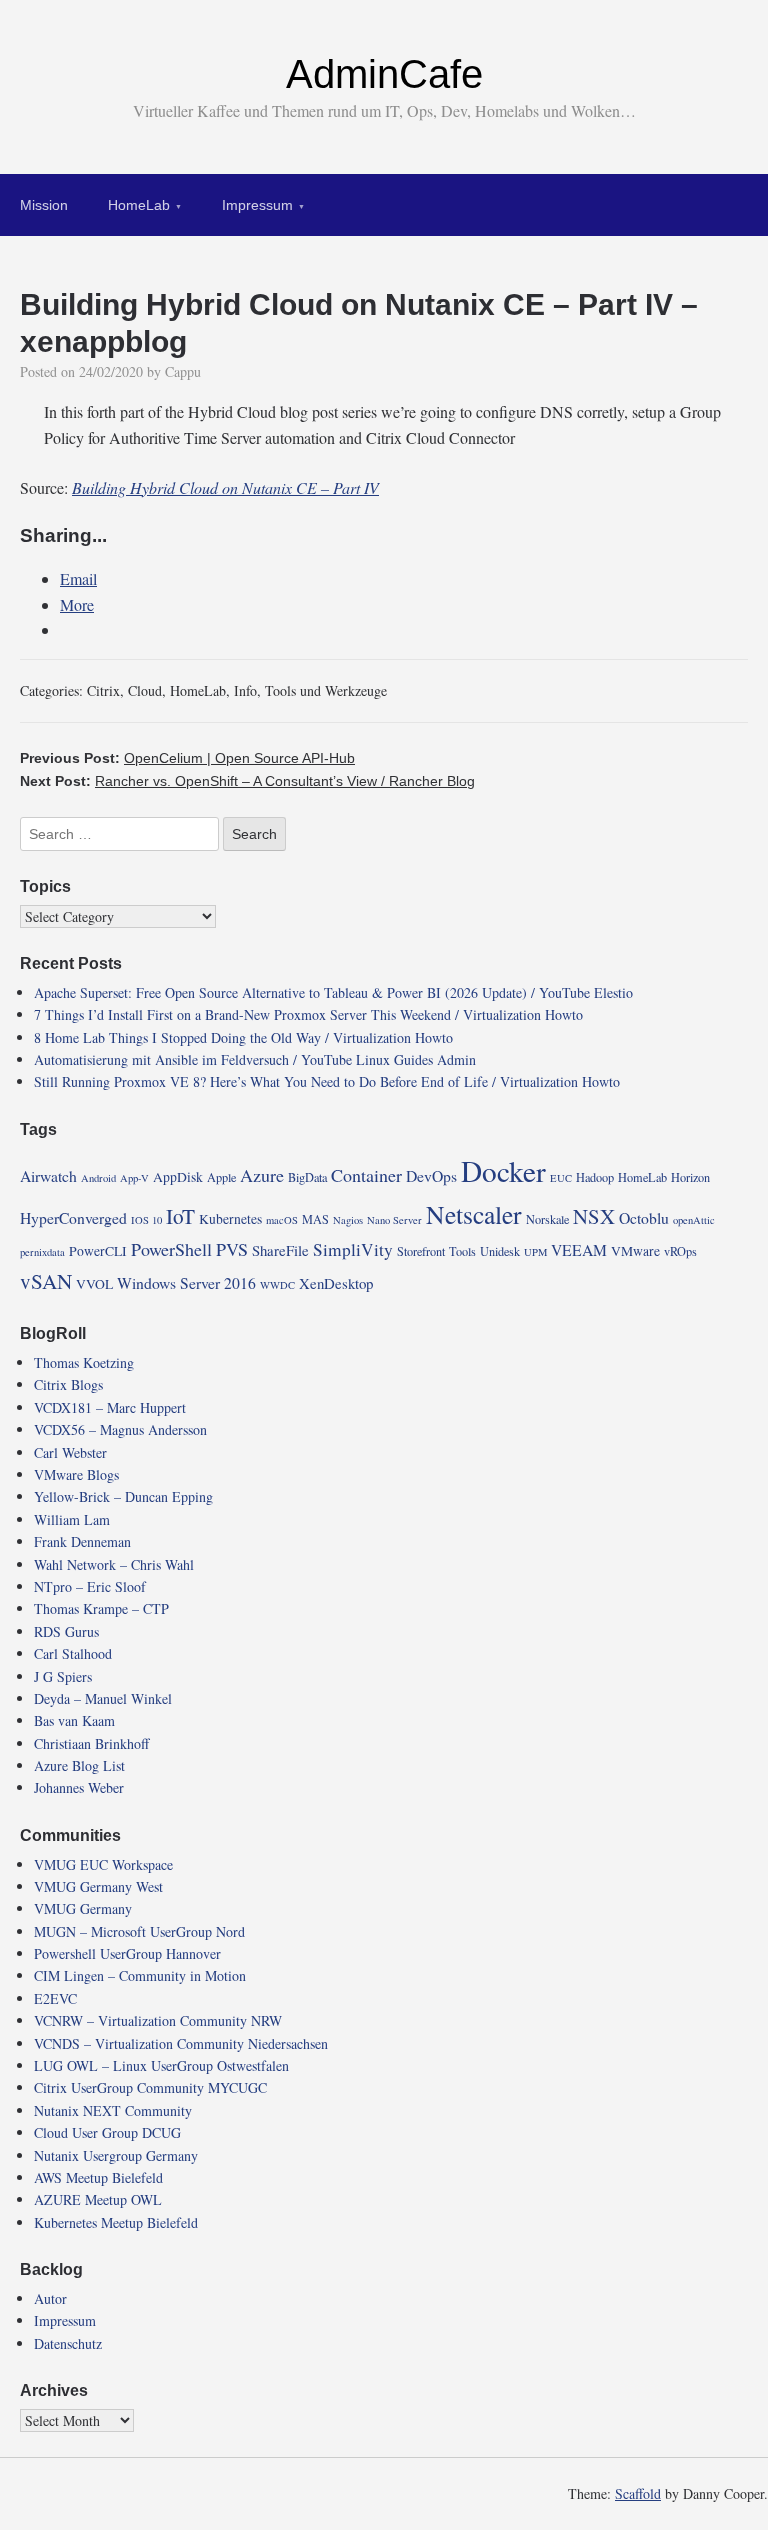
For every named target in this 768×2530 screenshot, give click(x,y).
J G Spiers (63, 1676)
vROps (680, 1251)
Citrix (103, 690)
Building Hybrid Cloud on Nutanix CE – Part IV (225, 487)
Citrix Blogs (68, 1384)
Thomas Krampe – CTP (101, 1608)
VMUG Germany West (98, 1886)
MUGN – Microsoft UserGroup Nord (139, 1931)
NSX (594, 1216)
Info (245, 690)
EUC (561, 1178)
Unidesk (500, 1251)
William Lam (72, 1519)
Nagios (348, 1220)
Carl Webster (70, 1452)
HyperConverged (73, 1217)
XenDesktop (336, 1283)
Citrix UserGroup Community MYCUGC (150, 2087)
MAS (315, 1219)
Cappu (183, 371)
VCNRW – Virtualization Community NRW (158, 2020)
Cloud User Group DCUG (107, 2132)
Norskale (547, 1219)
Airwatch (48, 1175)
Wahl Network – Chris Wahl (114, 1564)
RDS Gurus (66, 1631)
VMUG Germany (83, 1908)
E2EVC (55, 1998)
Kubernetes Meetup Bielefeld (116, 2222)
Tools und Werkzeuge (326, 690)
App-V (134, 1178)
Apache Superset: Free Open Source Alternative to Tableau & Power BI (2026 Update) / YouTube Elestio (333, 992)
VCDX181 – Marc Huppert (110, 1407)
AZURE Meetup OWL (98, 2199)
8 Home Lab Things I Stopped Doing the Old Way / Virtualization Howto (243, 1037)
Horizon (690, 1177)
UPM (535, 1252)
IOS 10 (146, 1220)
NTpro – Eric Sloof (90, 1586)
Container (366, 1175)
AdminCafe (384, 74)
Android (98, 1178)
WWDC (277, 1285)
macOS (282, 1220)
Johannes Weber (79, 1787)
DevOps (431, 1175)
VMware (635, 1251)
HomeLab (139, 205)
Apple (221, 1177)
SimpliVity (353, 1249)
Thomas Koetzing (84, 1362)
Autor (50, 2298)
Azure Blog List (79, 1765)
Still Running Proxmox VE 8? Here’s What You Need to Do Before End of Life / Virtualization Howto (327, 1081)
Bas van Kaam (74, 1720)
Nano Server (394, 1220)
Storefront (421, 1251)
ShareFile (280, 1250)
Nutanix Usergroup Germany (116, 2155)
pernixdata (42, 1252)
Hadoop (595, 1177)
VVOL (94, 1284)
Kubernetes (230, 1219)
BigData (307, 1177)
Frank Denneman (82, 1541)
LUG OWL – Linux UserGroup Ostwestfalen (161, 2065)
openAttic (694, 1220)
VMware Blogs (76, 1474)
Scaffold (638, 2493)
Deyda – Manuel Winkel (103, 1698)
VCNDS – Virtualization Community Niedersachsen (181, 2043)
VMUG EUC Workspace (103, 1864)
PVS (232, 1249)
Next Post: (247, 781)
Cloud (145, 690)
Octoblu (644, 1217)
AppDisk (178, 1177)
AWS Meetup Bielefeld (98, 2177)
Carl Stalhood (73, 1653)
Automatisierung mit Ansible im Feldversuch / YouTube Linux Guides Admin (255, 1059)
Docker (503, 1170)
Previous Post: (187, 758)
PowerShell (171, 1249)
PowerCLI (98, 1251)
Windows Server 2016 (186, 1282)
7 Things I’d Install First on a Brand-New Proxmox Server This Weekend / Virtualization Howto (308, 1014)
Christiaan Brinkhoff (91, 1743)
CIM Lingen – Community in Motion (140, 1975)
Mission (44, 205)
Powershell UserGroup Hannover (127, 1953)
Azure (262, 1175)
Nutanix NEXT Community (113, 2110)
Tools (462, 1251)
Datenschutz (68, 2343)
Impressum (257, 205)
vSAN (46, 1281)
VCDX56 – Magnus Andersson (120, 1429)
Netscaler (474, 1214)
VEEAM (579, 1249)
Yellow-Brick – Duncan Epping (123, 1496)
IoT (180, 1216)
